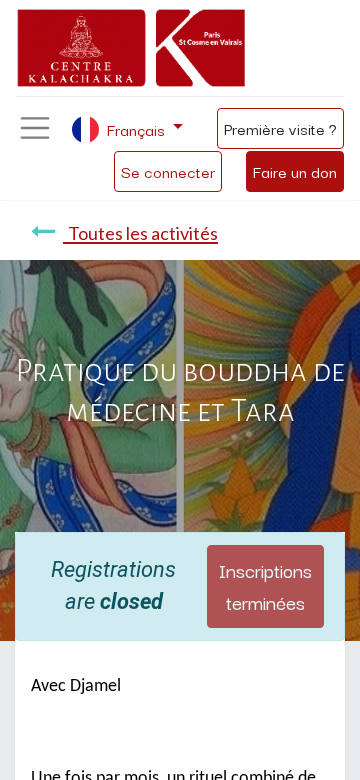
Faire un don (295, 171)
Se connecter (168, 171)
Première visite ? (280, 128)
